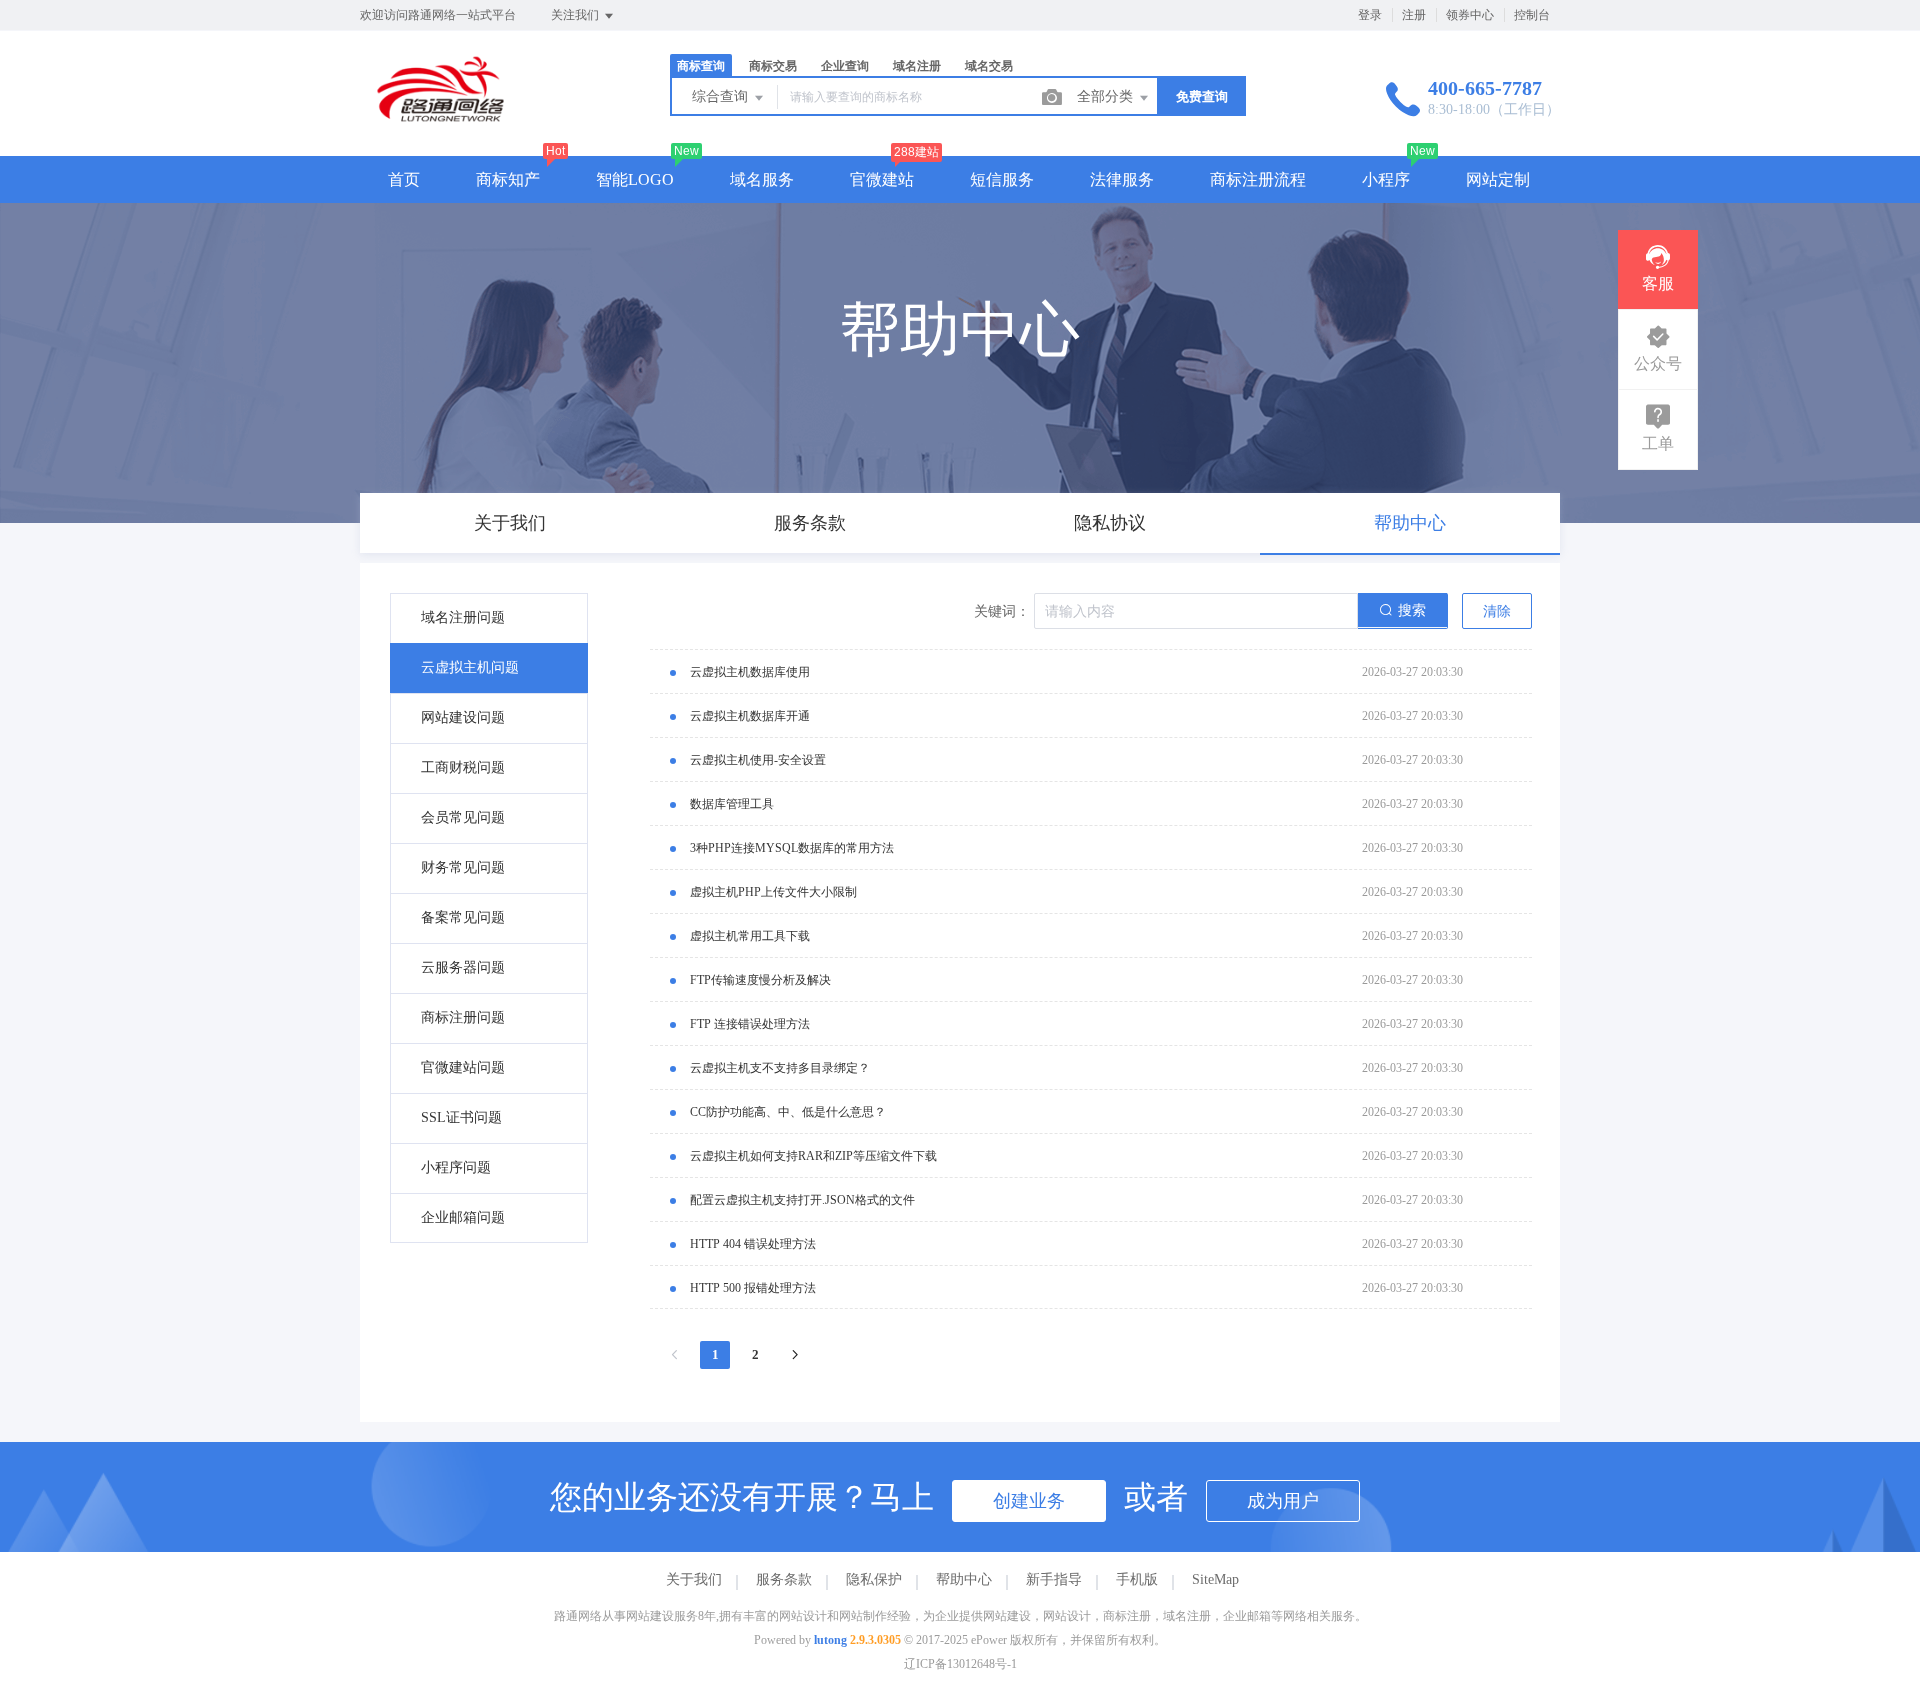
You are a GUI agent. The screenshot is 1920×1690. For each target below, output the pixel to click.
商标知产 (508, 179)
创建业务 (1029, 1501)
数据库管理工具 (732, 804)
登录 (1370, 15)
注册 (1414, 15)
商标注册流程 (1258, 179)
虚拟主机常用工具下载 (750, 936)
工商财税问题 (463, 767)
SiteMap (1215, 1579)
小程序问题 (456, 1167)
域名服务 (762, 179)
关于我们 (694, 1579)
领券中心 (1470, 15)
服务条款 (784, 1579)
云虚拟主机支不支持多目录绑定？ (780, 1068)
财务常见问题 (463, 867)
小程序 (1386, 179)
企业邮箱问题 (463, 1217)
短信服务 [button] (1002, 179)
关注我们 (576, 15)
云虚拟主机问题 (470, 667)
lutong (830, 1640)
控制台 (1532, 15)
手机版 (1137, 1579)
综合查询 (722, 96)
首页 (404, 179)
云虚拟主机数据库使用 (750, 672)
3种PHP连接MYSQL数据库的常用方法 (792, 848)
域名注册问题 (463, 617)
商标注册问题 (463, 1017)
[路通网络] (447, 114)
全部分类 (1107, 96)
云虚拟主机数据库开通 (750, 716)
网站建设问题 (463, 717)
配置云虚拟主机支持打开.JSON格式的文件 (802, 1200)
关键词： (1002, 611)
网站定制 (1498, 179)
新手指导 (1054, 1579)
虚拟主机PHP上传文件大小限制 (773, 892)
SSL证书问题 (461, 1117)
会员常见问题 (463, 817)
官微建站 (882, 179)
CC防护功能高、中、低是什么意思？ (788, 1112)
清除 (1497, 611)
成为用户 (1283, 1501)
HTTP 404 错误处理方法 (753, 1244)
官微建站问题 (463, 1067)
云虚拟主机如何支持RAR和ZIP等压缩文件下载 (813, 1156)
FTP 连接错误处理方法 (750, 1024)
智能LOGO (635, 179)
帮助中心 (964, 1579)
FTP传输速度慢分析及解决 (760, 980)
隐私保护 (874, 1579)
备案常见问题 (463, 917)
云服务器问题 (463, 967)
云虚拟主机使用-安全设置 (758, 760)
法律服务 (1122, 179)
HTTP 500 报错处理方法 (753, 1288)
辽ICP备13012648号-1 (960, 1664)
